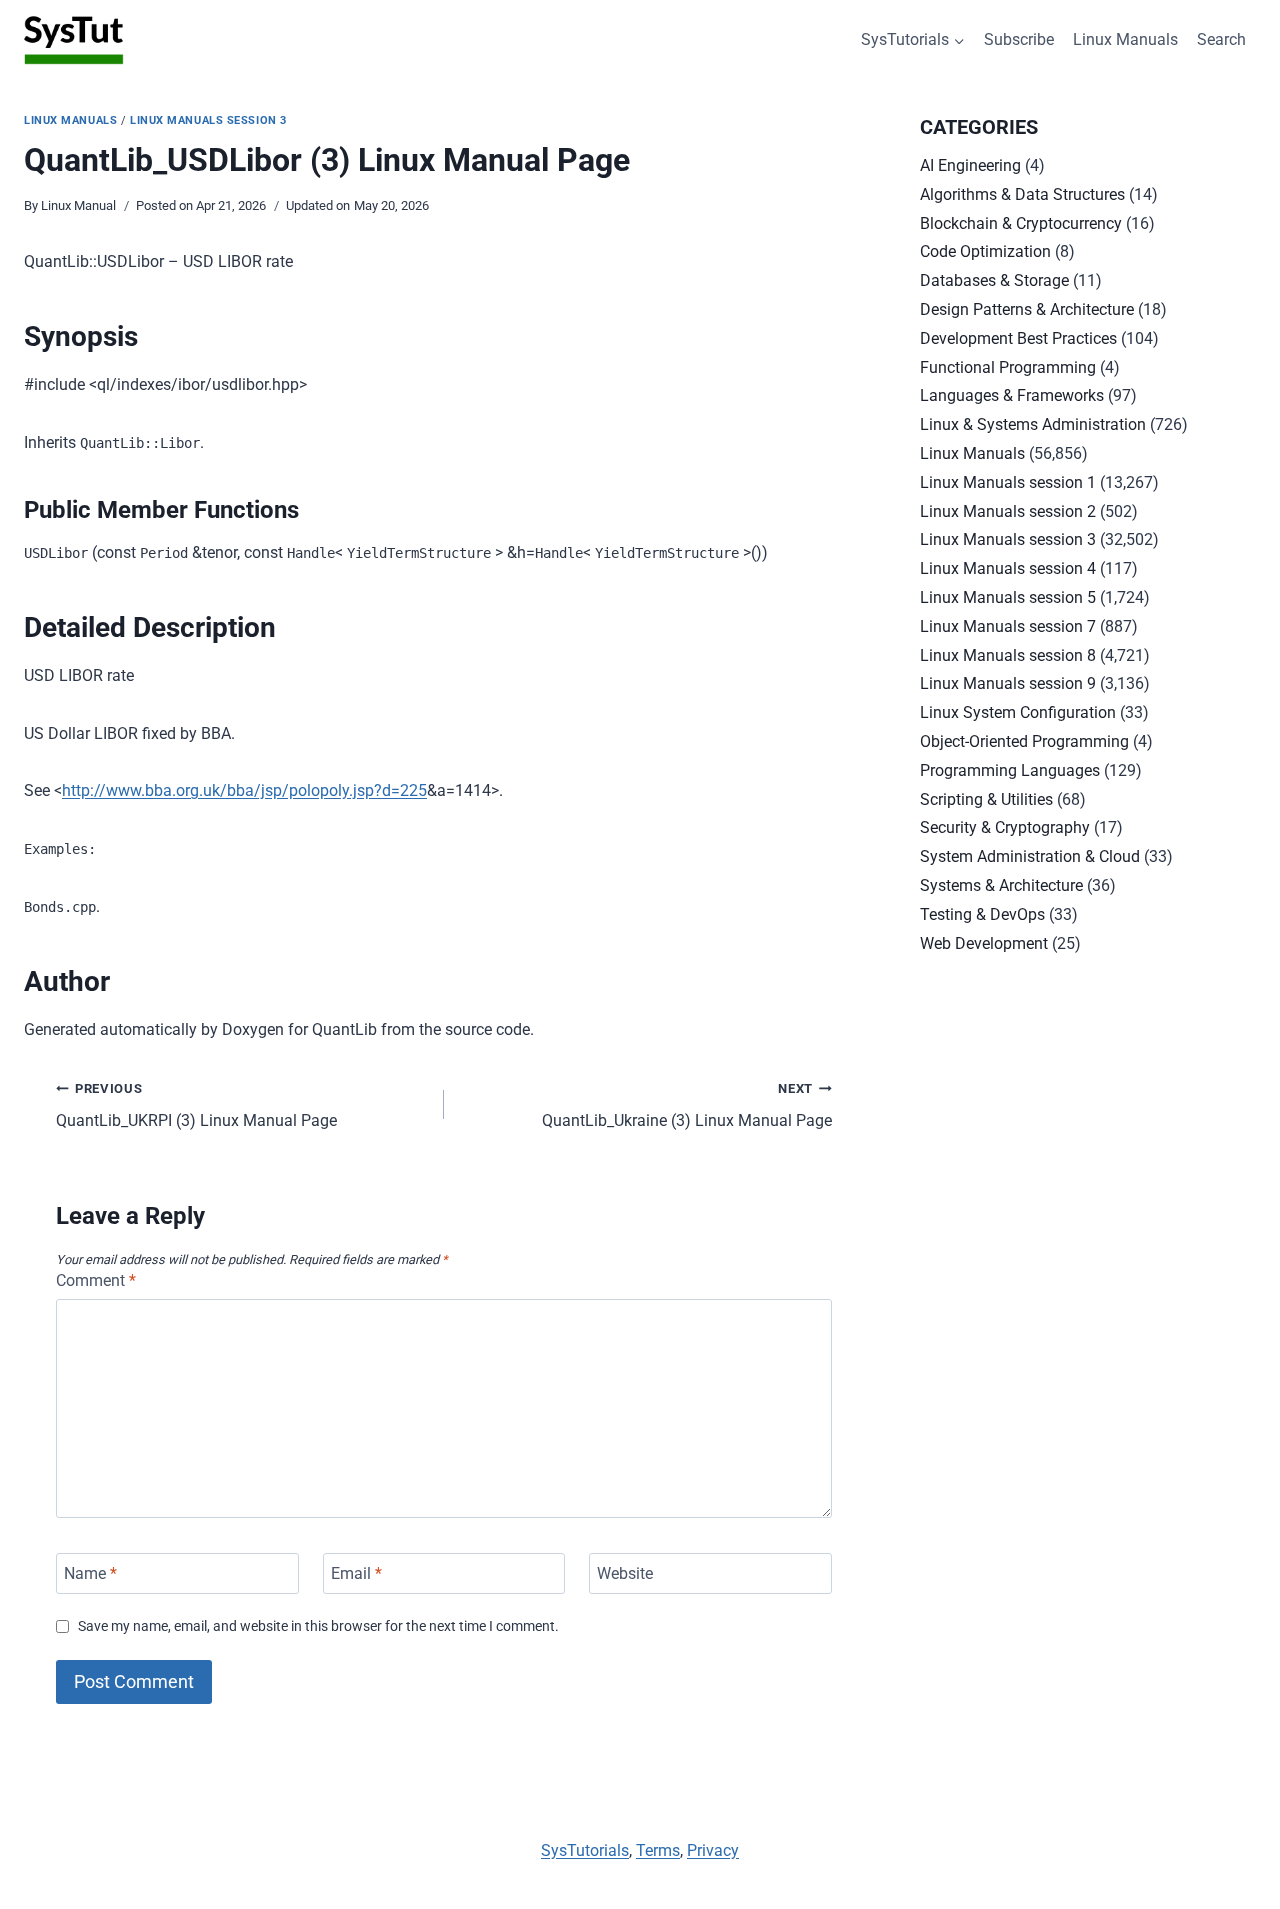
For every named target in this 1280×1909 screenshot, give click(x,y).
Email (356, 1573)
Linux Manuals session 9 (1008, 683)
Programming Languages (1010, 770)
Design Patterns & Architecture (1027, 309)
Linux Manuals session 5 (1008, 597)
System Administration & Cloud (1030, 856)
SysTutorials (585, 1850)
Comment (96, 1280)
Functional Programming (1008, 367)
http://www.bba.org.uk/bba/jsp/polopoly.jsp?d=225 (244, 790)
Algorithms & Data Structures (1022, 194)
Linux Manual (78, 205)
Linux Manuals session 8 (1008, 655)
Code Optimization (985, 251)
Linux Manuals (1125, 39)
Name (90, 1573)
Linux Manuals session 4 (1008, 568)
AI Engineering (970, 165)
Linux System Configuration (1018, 712)
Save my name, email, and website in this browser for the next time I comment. (318, 1626)
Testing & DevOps (982, 914)
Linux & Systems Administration (1033, 424)
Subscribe (1019, 39)
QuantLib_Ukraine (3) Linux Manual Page (687, 1106)
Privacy (713, 1850)
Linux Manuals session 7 (1008, 626)
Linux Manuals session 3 (208, 120)
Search (1221, 39)
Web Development (984, 943)
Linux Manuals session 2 (1008, 511)
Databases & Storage (994, 280)
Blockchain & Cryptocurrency (1021, 223)
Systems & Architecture (1001, 885)
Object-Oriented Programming (1024, 741)
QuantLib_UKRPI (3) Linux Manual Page (196, 1106)
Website (625, 1573)
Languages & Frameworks (1012, 395)
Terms (658, 1850)
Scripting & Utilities (986, 799)
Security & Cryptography (1005, 827)
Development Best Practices (1018, 338)
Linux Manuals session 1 (1008, 482)
